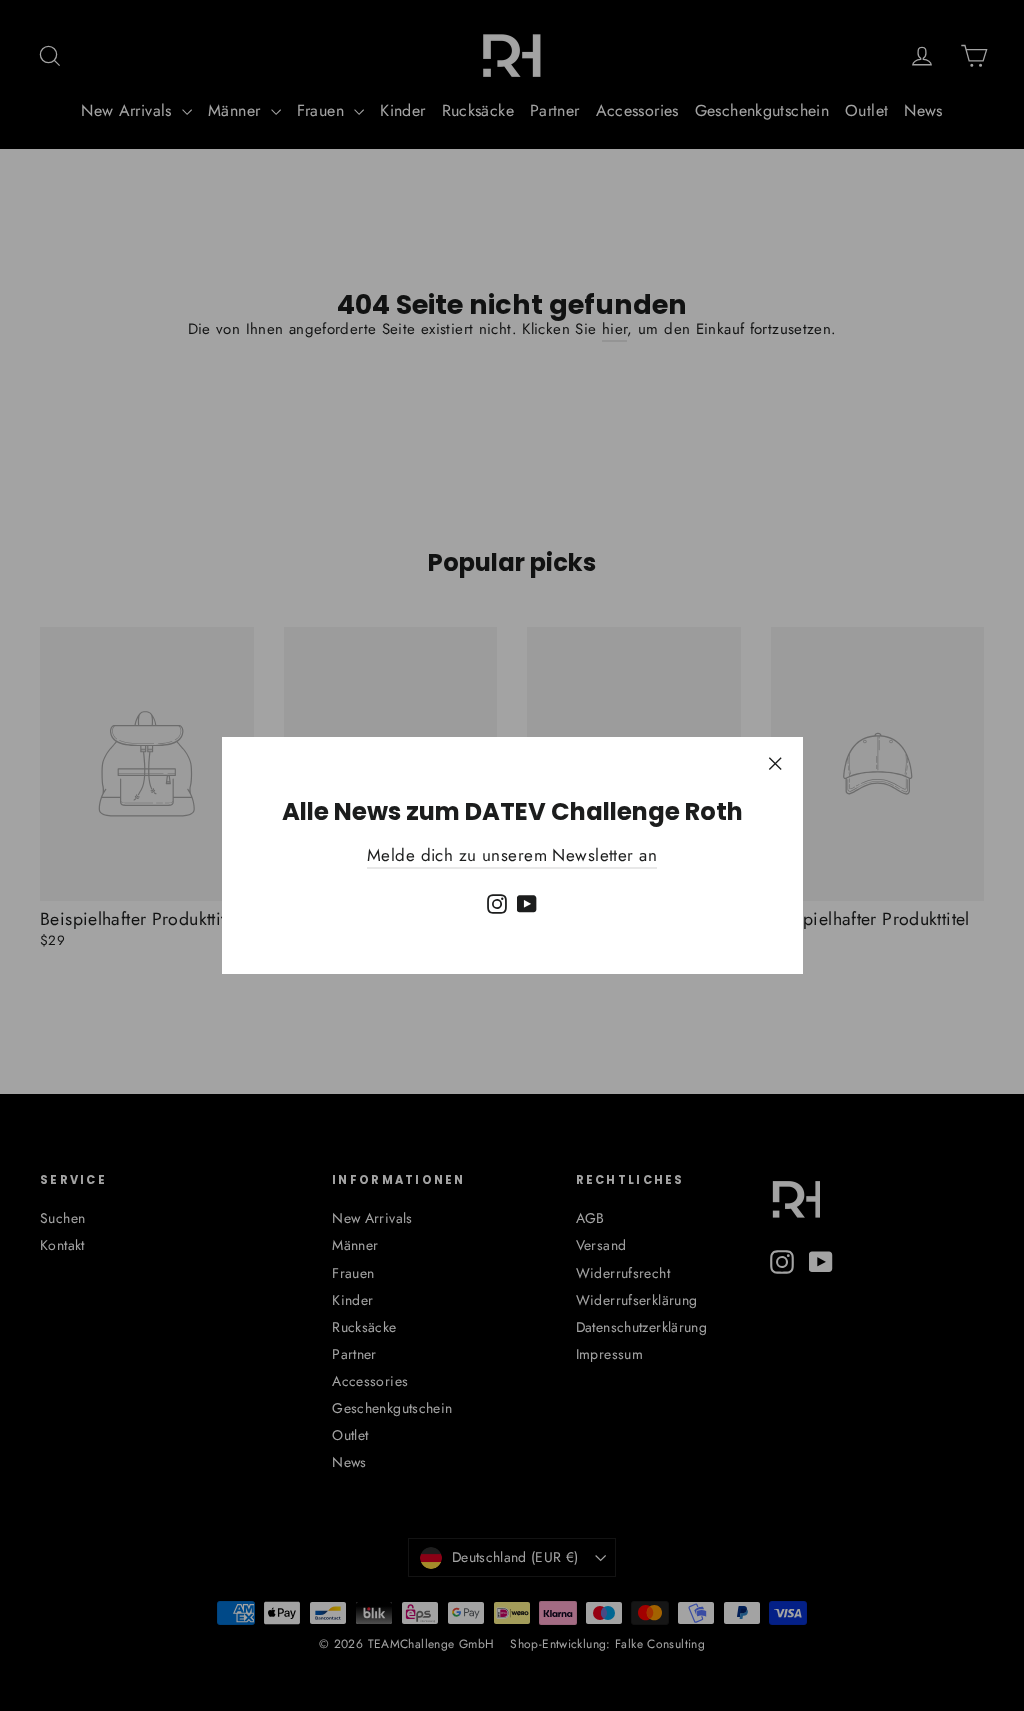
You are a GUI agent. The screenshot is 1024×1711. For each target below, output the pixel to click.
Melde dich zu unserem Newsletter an (512, 855)
